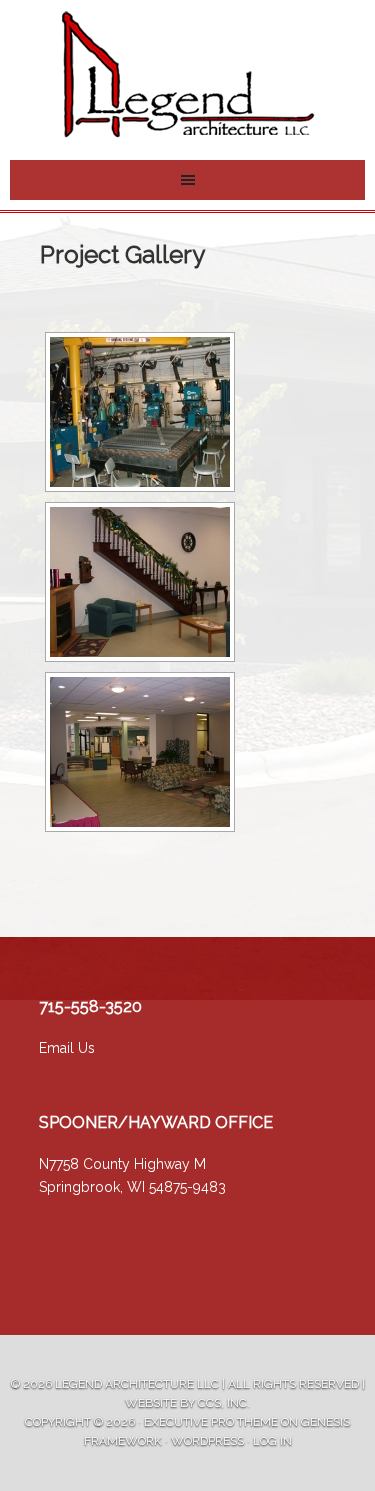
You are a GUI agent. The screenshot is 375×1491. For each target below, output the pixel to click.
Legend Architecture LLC (137, 1384)
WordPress (207, 1441)
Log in (272, 1441)
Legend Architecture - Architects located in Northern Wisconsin (188, 75)
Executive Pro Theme (211, 1422)
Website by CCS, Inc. (187, 1403)
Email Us (67, 1048)
